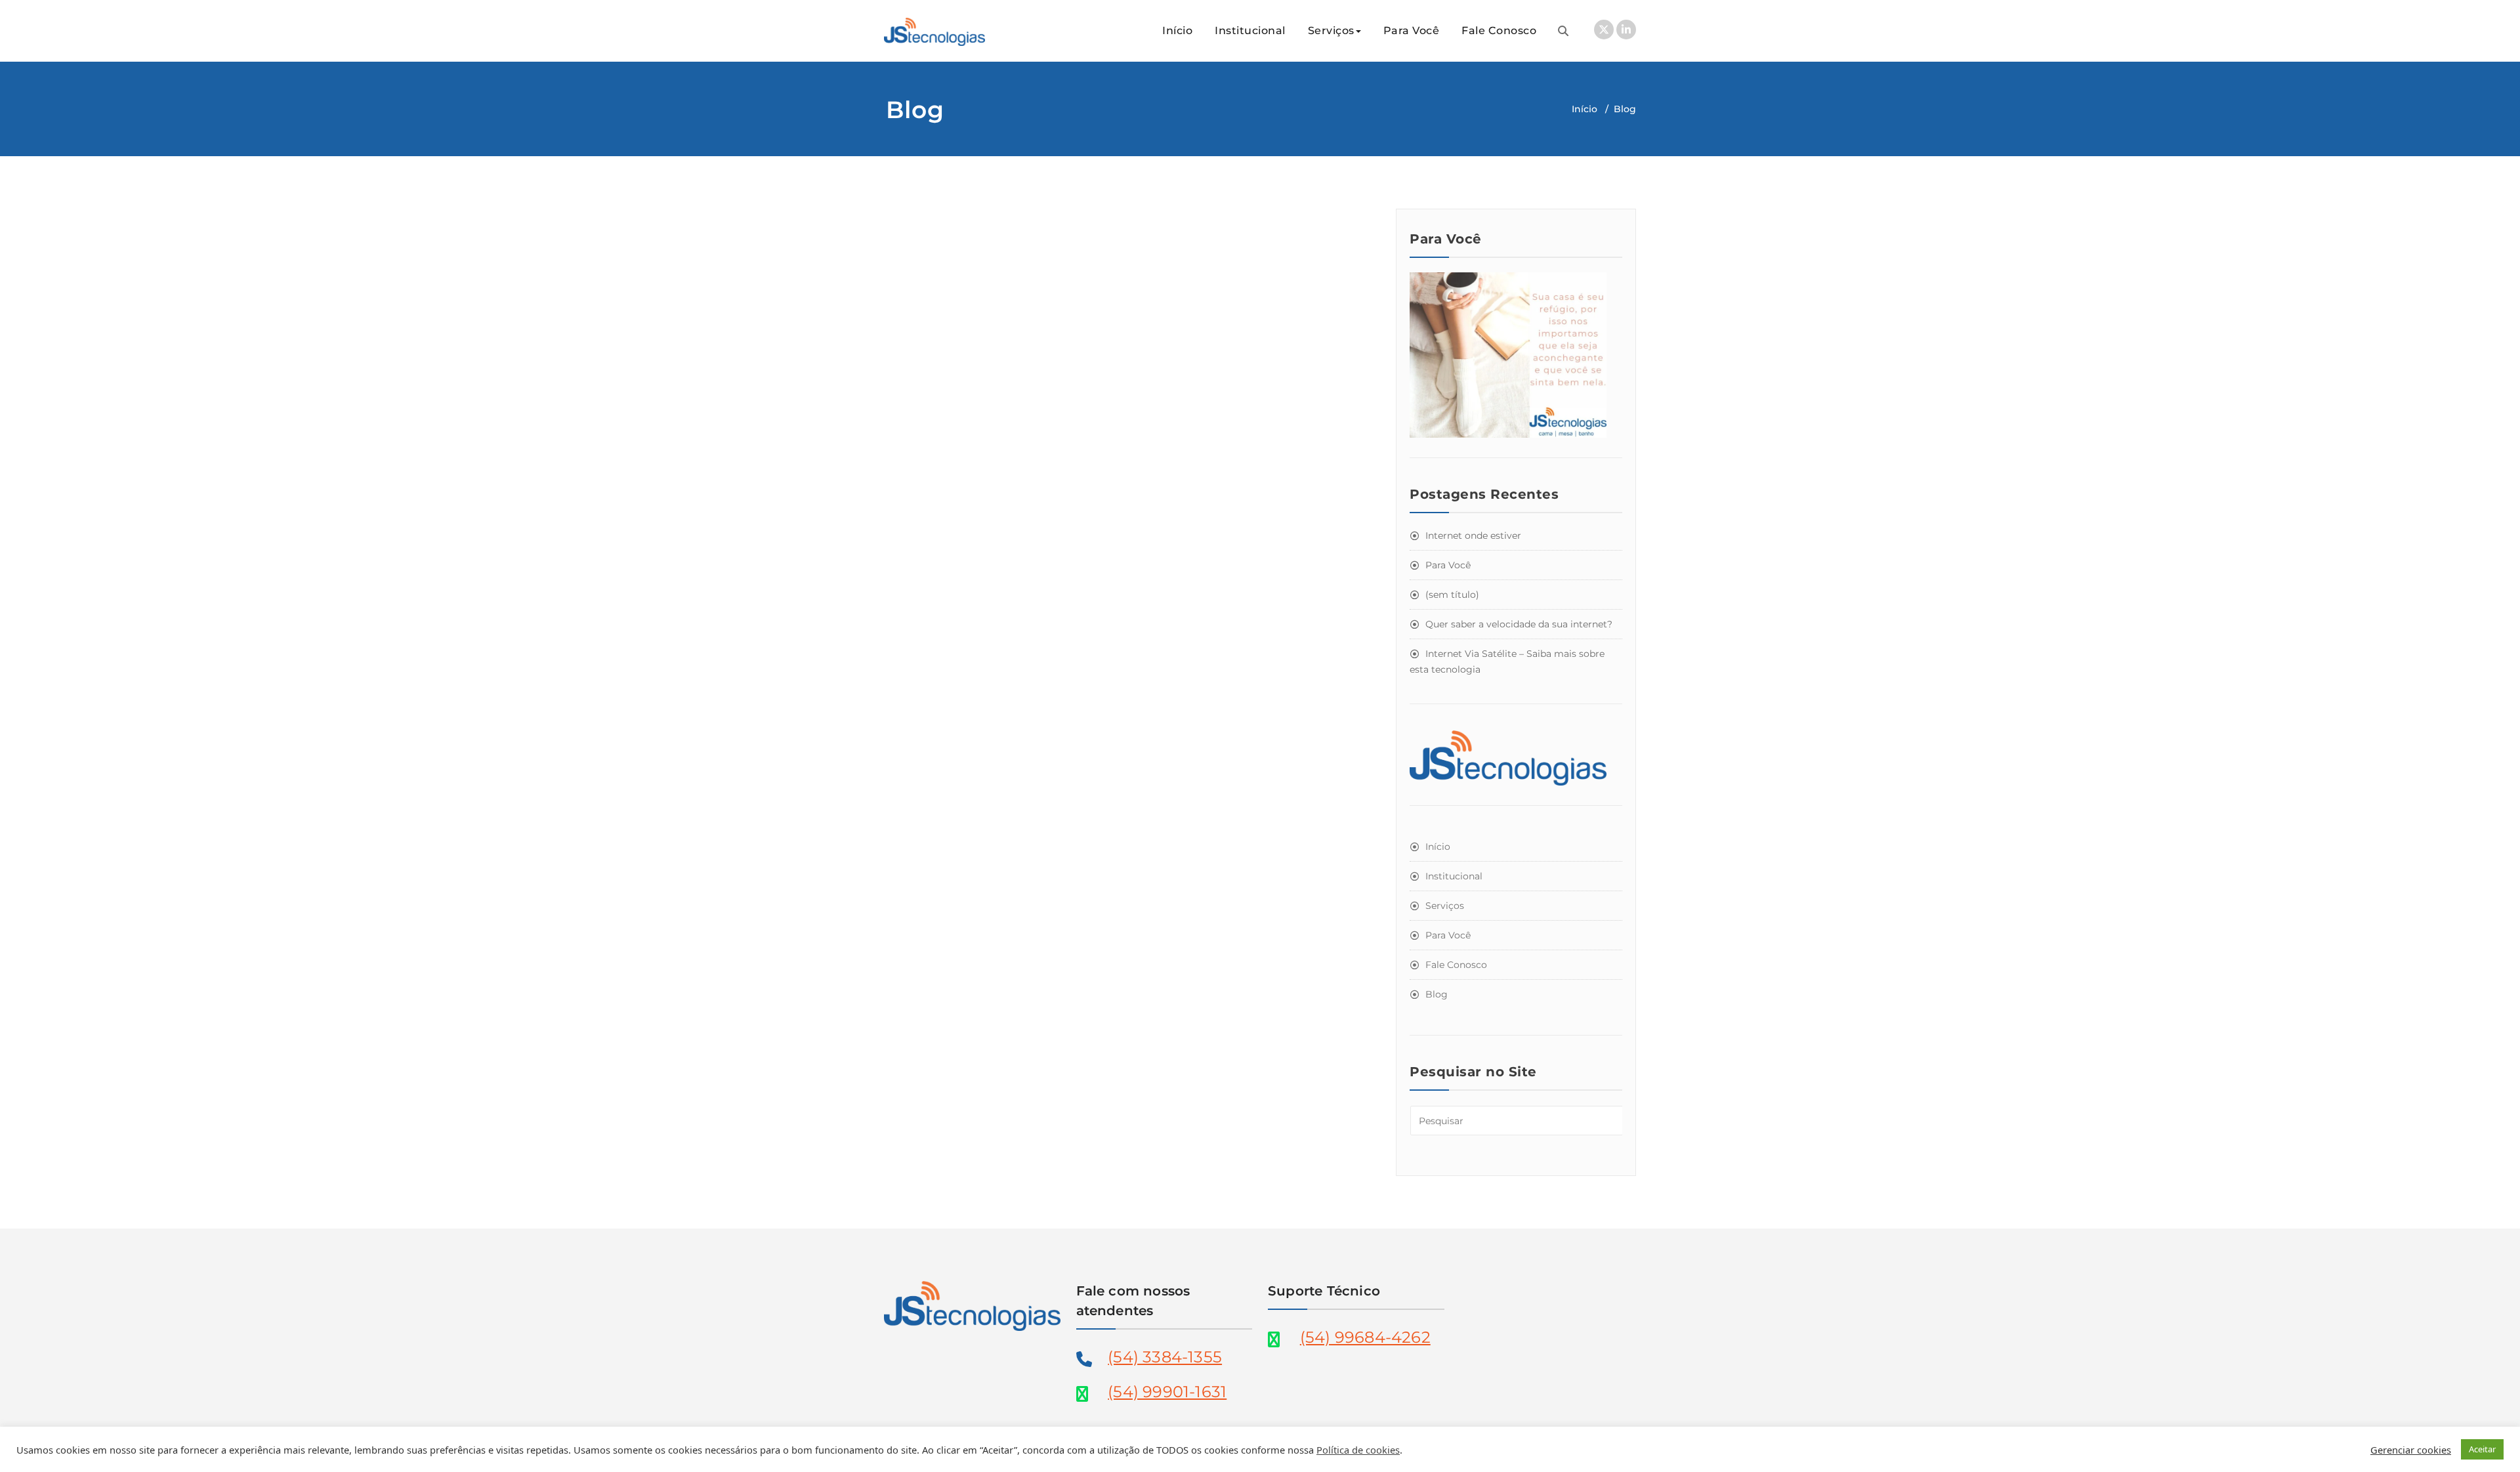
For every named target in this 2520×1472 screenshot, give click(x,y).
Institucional (1250, 31)
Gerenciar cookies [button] (2411, 1450)
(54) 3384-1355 (1165, 1357)
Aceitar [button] (2482, 1449)
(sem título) (1452, 595)
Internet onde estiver (1473, 536)
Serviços (1331, 31)
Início (1177, 31)
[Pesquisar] (1563, 31)
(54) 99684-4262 (1365, 1337)
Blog (1437, 994)
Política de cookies (1358, 1450)
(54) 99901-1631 (1167, 1392)
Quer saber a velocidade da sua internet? (1519, 624)
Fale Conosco (1499, 31)
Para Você (1412, 31)
